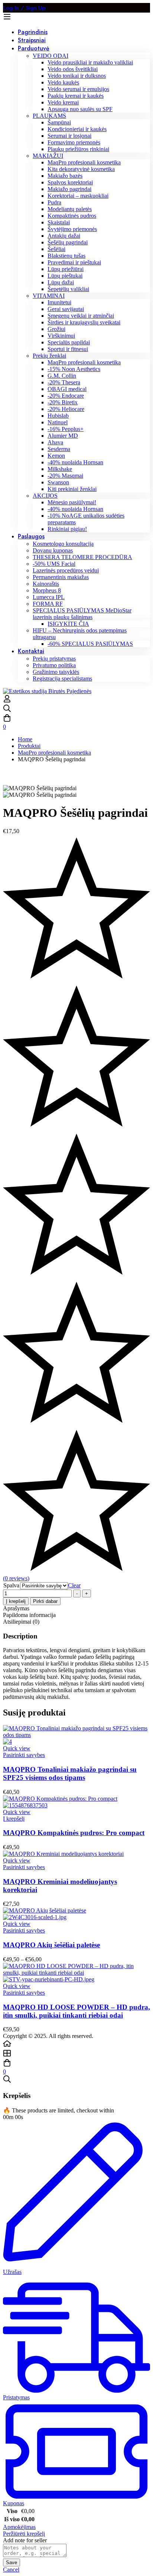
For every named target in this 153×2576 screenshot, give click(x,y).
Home (25, 739)
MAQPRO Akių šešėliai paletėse (51, 1945)
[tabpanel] (76, 1666)
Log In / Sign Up (24, 8)
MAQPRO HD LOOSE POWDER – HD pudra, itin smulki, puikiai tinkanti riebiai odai (76, 2011)
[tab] (76, 1608)
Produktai (29, 746)
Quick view (17, 1748)
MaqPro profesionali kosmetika (54, 753)
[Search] (76, 709)
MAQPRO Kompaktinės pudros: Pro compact (74, 1833)
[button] (14, 1819)
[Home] (76, 2044)
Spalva (11, 1585)
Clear (74, 1585)
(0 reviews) (16, 1578)
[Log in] (7, 701)
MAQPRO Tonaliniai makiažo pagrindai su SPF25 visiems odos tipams (70, 1773)
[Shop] (76, 2054)
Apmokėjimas (19, 2527)
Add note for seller (25, 2540)
